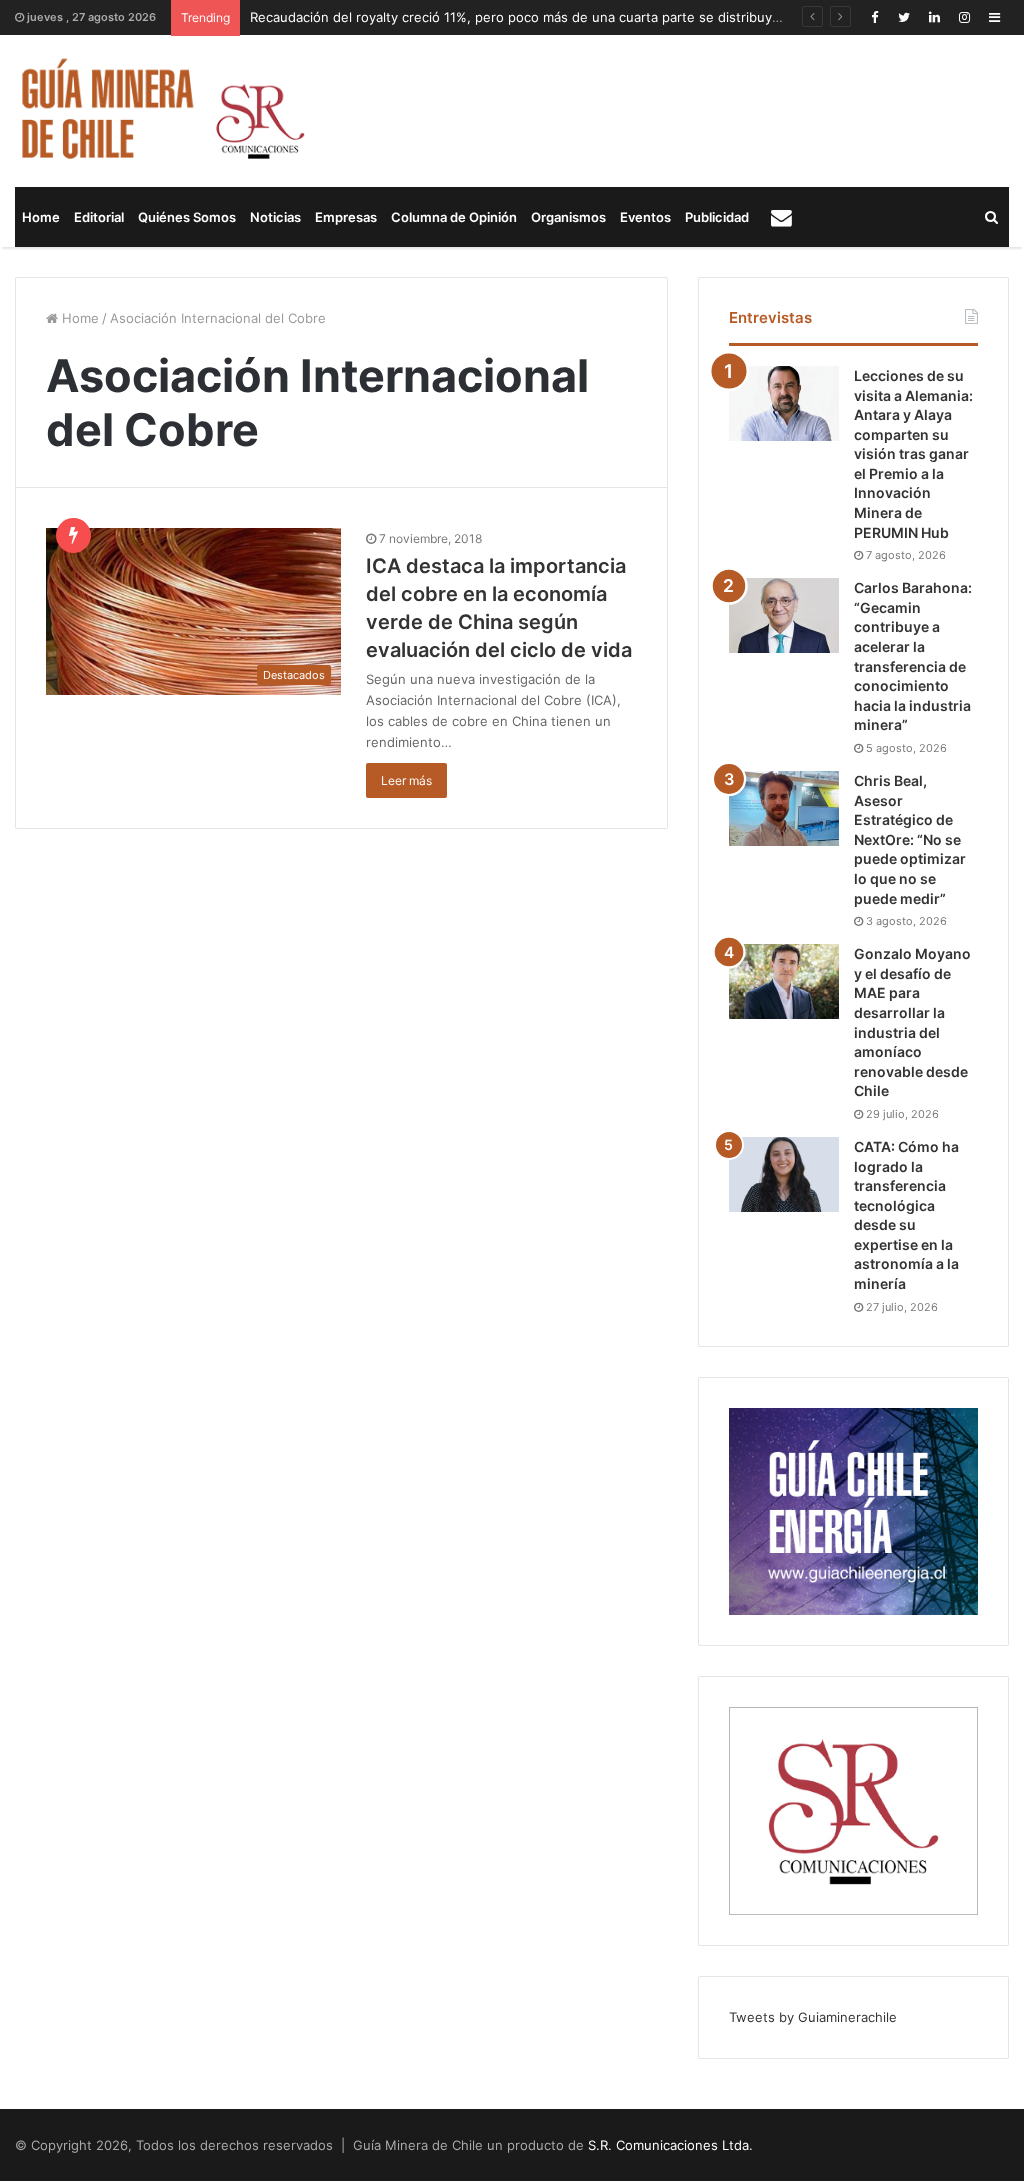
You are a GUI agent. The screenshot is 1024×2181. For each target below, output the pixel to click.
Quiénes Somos (187, 217)
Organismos (568, 217)
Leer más (406, 780)
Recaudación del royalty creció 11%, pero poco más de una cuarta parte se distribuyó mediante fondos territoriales (608, 17)
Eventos (645, 217)
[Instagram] (964, 17)
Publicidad (717, 217)
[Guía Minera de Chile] (160, 111)
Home (41, 217)
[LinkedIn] (934, 17)
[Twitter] (904, 17)
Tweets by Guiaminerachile (813, 2017)
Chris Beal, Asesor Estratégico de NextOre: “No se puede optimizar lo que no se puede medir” (910, 839)
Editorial (99, 217)
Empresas (346, 217)
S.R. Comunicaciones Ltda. (670, 2145)
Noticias (275, 217)
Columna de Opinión (454, 217)
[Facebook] (874, 17)
